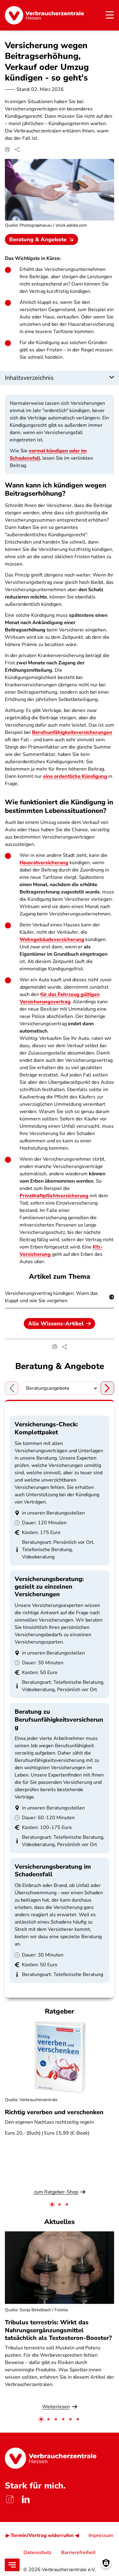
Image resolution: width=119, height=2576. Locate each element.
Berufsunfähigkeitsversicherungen (72, 732)
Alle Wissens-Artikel (56, 1324)
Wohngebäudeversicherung (52, 940)
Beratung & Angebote (38, 239)
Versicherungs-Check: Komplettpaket (46, 1428)
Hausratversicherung (44, 863)
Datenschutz (37, 2553)
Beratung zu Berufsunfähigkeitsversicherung (59, 1719)
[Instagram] (10, 2499)
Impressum (101, 2535)
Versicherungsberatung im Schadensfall (53, 1870)
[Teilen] (17, 149)
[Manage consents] (106, 2563)
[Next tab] (107, 1388)
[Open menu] (12, 2565)
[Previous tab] (12, 1388)
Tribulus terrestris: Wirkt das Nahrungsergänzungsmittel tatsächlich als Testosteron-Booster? (58, 2330)
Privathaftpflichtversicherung (54, 1196)
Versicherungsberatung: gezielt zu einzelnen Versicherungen (49, 1587)
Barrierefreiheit (78, 2553)
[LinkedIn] (26, 2499)
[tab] (52, 2204)
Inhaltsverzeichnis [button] (29, 378)
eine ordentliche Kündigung (75, 776)
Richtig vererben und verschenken (54, 2112)
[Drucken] (7, 149)
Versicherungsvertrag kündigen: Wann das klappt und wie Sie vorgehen (51, 1297)
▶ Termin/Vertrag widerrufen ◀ (42, 2535)
